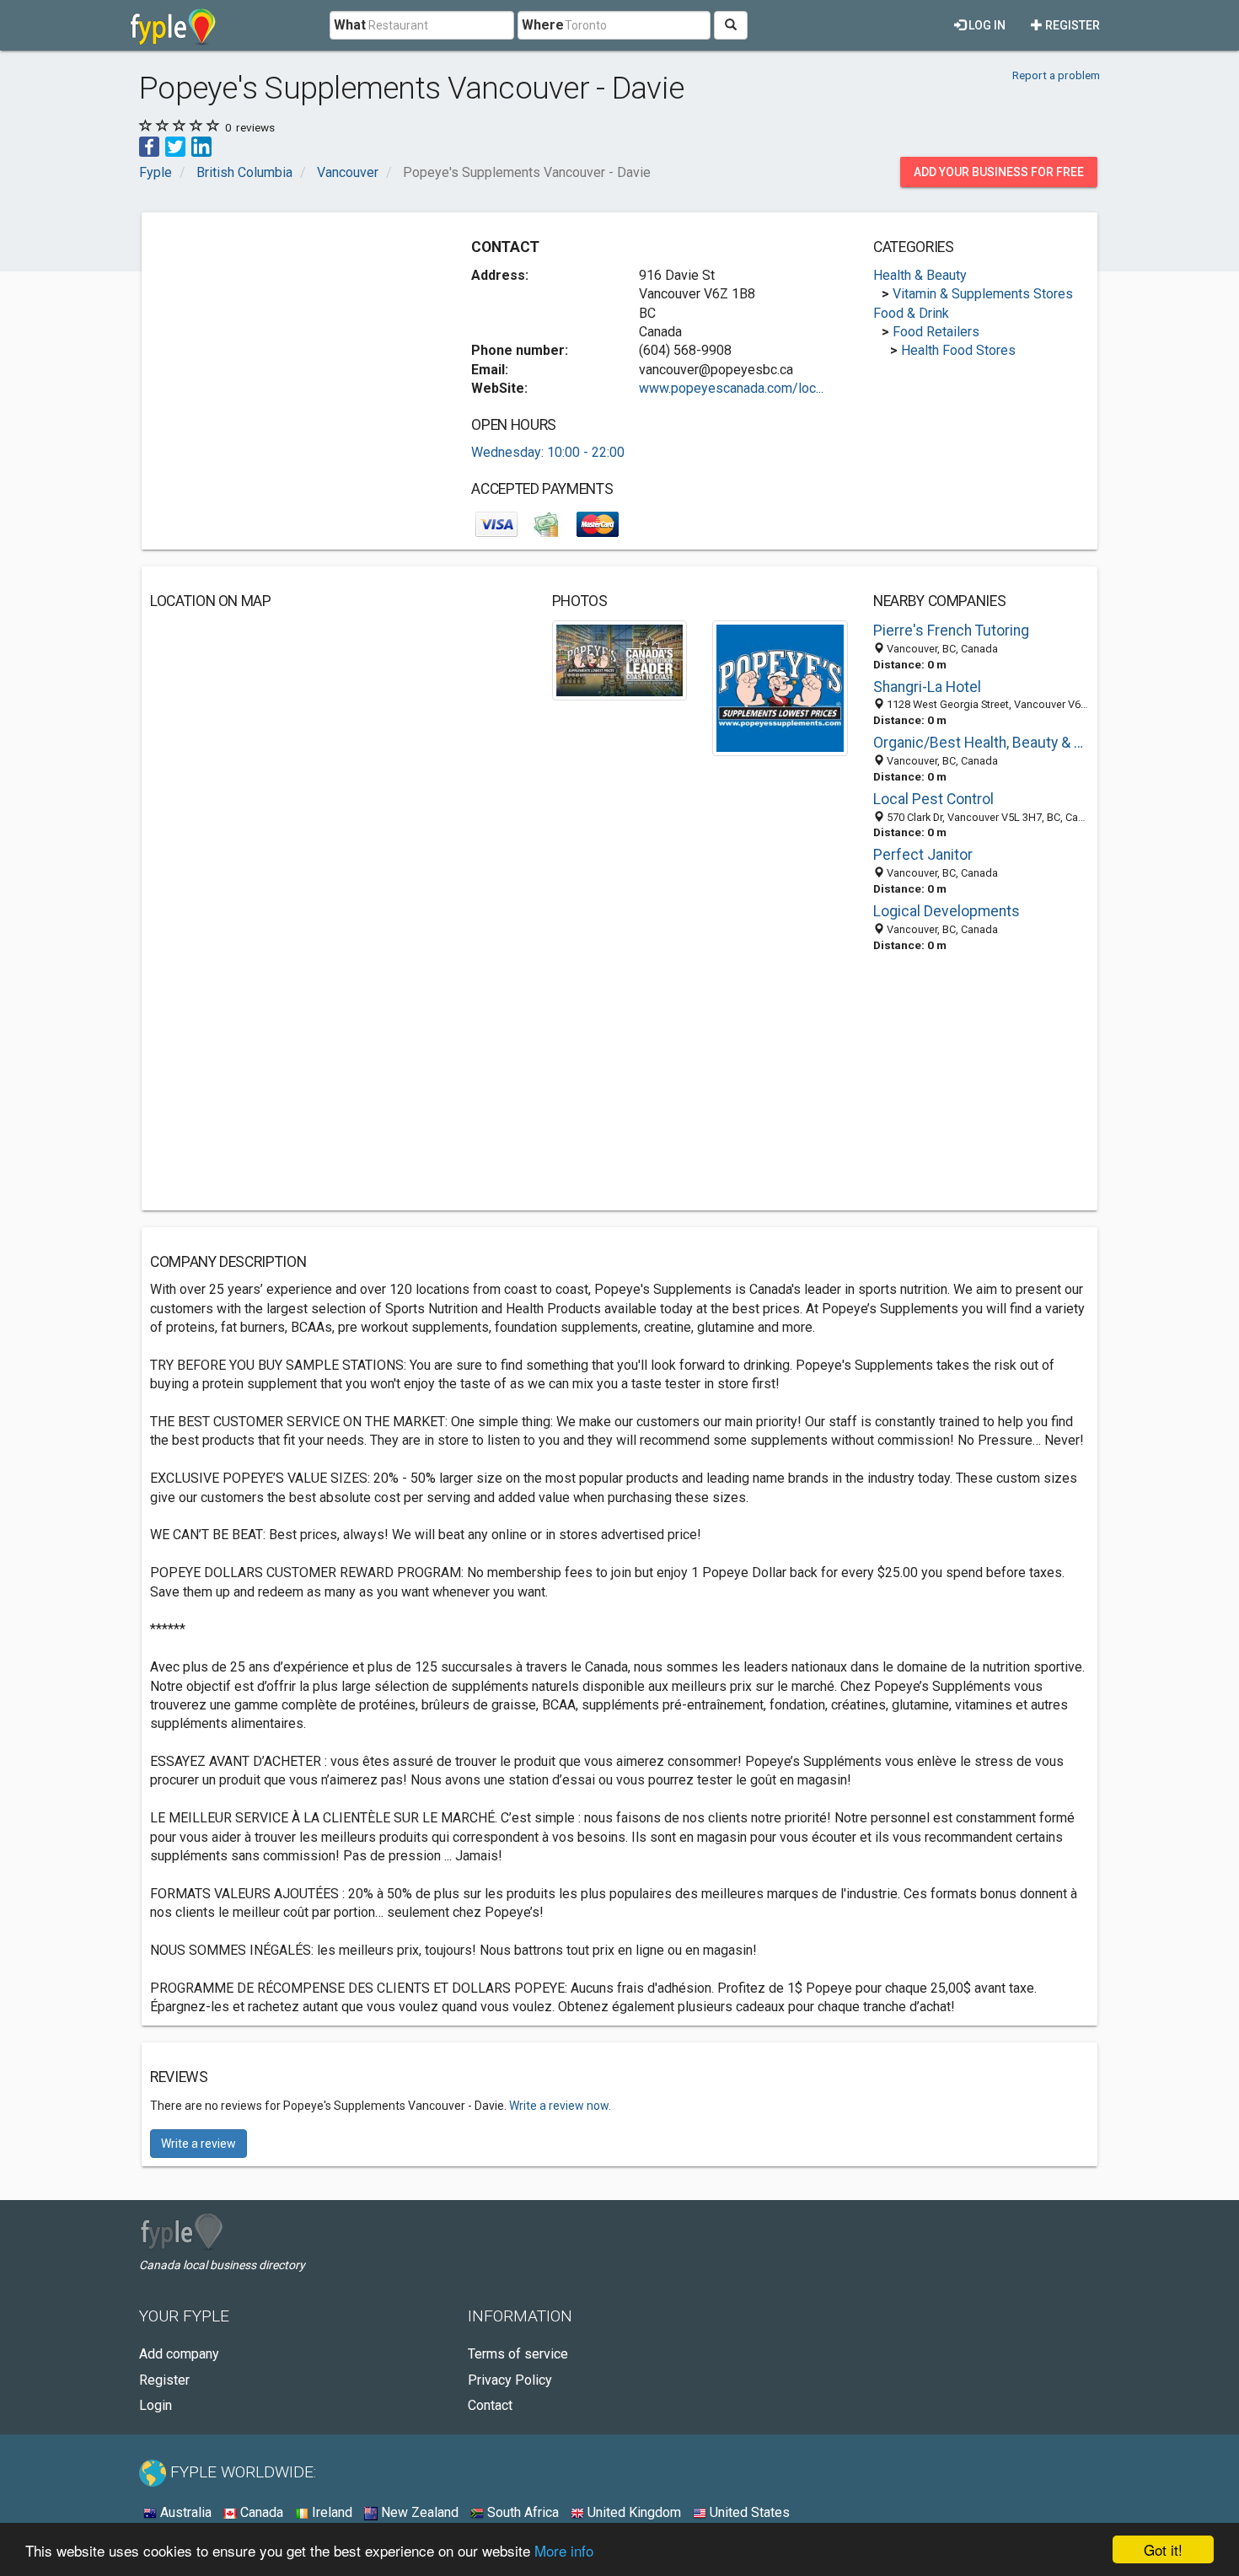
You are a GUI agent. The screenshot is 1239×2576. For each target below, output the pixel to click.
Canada (260, 2512)
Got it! (1163, 2549)
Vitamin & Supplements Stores (983, 294)
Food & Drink (911, 313)
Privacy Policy (510, 2380)
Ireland (330, 2512)
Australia (184, 2512)
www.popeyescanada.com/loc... (731, 388)
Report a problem (1056, 75)
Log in (986, 25)
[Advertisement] (292, 339)
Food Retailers (936, 332)
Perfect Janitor (923, 855)
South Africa (521, 2512)
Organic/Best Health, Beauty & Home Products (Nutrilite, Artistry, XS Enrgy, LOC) (981, 743)
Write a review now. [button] (560, 2106)
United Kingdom (633, 2512)
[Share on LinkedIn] (201, 145)
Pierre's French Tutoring (951, 631)
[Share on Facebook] (149, 145)
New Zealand (418, 2512)
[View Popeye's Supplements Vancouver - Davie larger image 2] (780, 687)
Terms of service (518, 2354)
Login (156, 2405)
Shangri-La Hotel (927, 687)
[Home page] (173, 25)
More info (564, 2550)
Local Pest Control (933, 799)
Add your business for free (999, 172)
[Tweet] (175, 145)
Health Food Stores (958, 350)
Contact (490, 2405)
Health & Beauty (920, 275)
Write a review (198, 2144)
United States (748, 2512)
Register (1071, 25)
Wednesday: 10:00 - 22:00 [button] (548, 452)
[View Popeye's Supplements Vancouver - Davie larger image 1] (620, 660)
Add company (179, 2354)
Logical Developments (947, 911)
